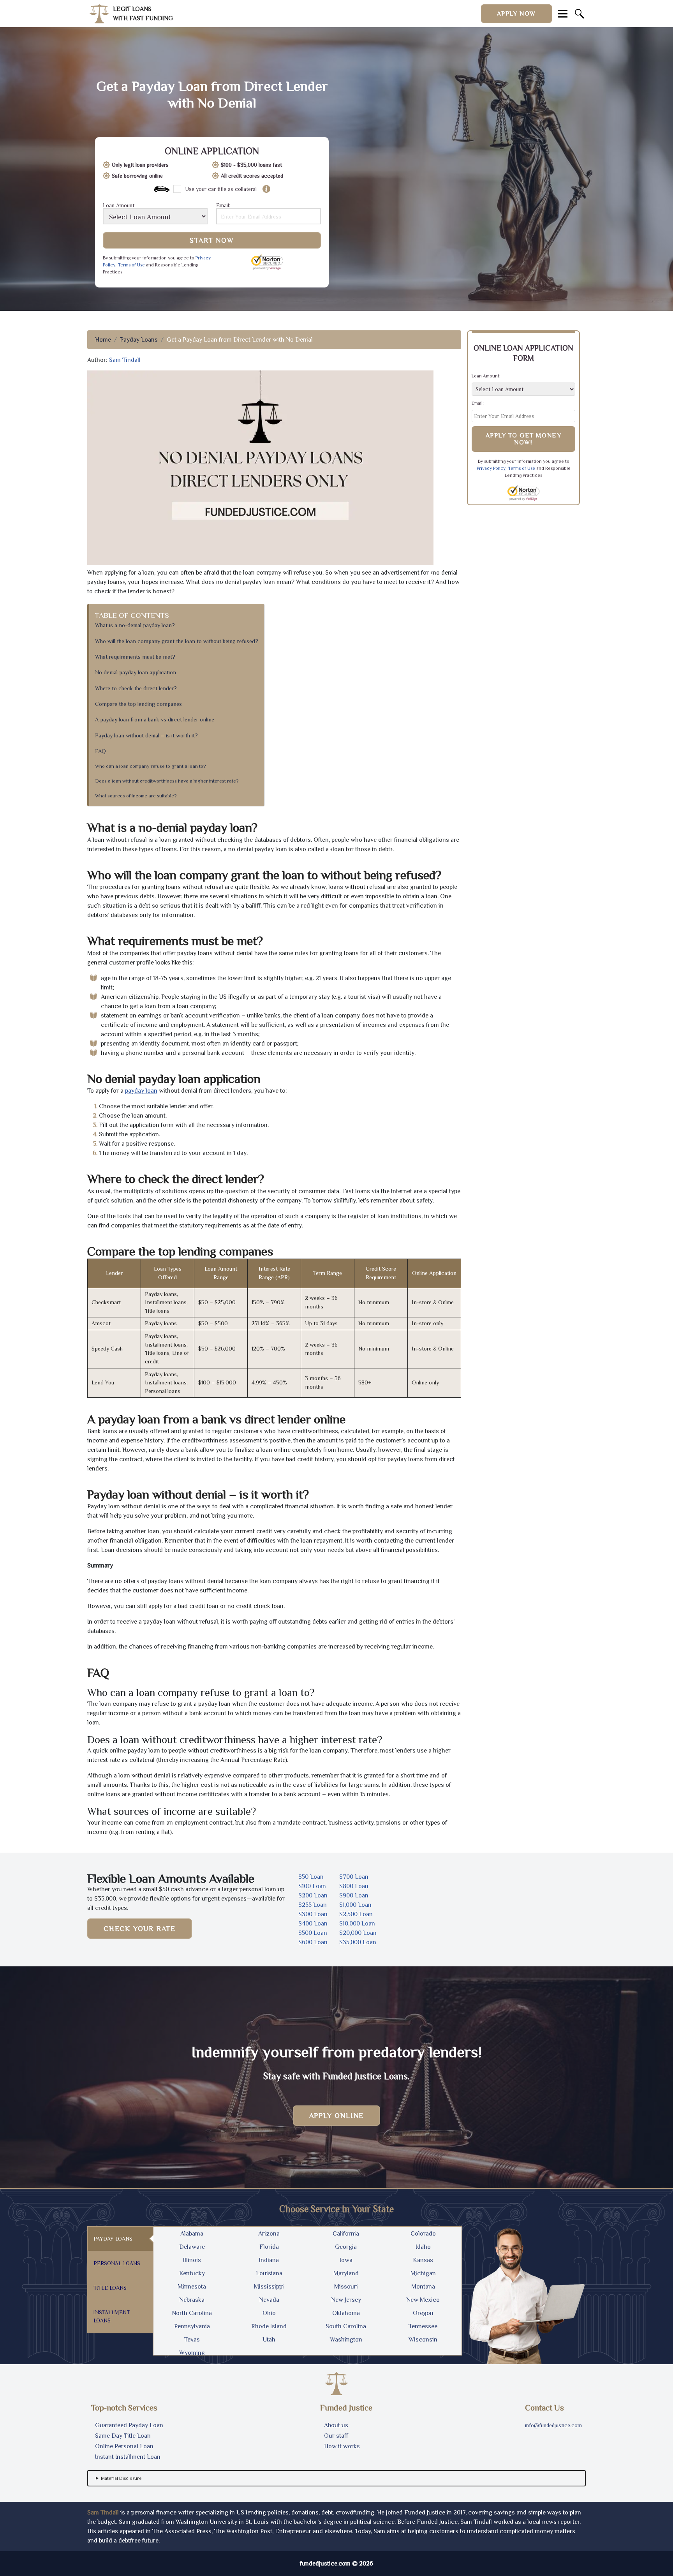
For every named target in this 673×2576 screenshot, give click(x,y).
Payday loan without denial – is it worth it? (146, 735)
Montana (423, 2287)
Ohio (269, 2313)
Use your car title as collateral (221, 189)
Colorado (423, 2234)
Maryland (346, 2273)
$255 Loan (313, 1905)
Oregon (423, 2313)
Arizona (269, 2234)
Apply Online (337, 2116)
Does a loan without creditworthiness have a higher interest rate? (167, 781)
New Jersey (346, 2300)
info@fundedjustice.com (553, 2425)
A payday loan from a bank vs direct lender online (155, 719)
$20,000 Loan (358, 1933)
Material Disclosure (121, 2478)
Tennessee (423, 2326)
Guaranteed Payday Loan (129, 2425)
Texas (192, 2340)
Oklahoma (346, 2313)
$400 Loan (313, 1924)
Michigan (423, 2273)
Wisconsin (423, 2340)
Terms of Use (131, 265)
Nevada (269, 2300)
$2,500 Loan (356, 1914)
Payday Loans (139, 340)
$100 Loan (312, 1886)
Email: (223, 205)
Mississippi (269, 2287)
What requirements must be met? (135, 657)
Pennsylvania (192, 2326)
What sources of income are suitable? (136, 796)
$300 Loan (313, 1914)
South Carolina (346, 2326)
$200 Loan (313, 1895)
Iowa (346, 2260)
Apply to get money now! (524, 439)
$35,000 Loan (358, 1942)
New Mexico (423, 2300)
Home (103, 340)
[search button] (580, 14)
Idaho (423, 2247)
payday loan (141, 1091)
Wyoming (192, 2353)
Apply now (516, 14)
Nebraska (192, 2300)
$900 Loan (354, 1895)
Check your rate (140, 1929)
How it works (342, 2446)
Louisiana (269, 2273)
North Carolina (192, 2313)
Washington (346, 2340)
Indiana (269, 2260)
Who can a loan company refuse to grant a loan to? (151, 766)
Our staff (336, 2436)
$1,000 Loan (355, 1905)
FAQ (100, 751)
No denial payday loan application (136, 672)
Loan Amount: (119, 205)
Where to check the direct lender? (136, 688)
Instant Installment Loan (128, 2457)
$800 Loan (354, 1886)
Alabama (192, 2234)
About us (336, 2425)
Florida (269, 2247)
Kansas (423, 2260)
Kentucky (192, 2273)
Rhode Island (269, 2326)
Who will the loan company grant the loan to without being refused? (177, 641)
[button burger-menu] (563, 14)
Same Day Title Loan (123, 2436)
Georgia (346, 2247)
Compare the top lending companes (138, 704)
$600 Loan (313, 1942)
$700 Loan (354, 1877)
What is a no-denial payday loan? (135, 625)
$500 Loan (313, 1933)
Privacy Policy (491, 468)
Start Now (212, 240)
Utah (269, 2340)
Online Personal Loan (124, 2446)
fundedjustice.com (325, 2564)
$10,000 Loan (357, 1924)
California (346, 2234)
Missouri (346, 2287)
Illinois (192, 2260)
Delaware (192, 2247)
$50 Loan (311, 1877)
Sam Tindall (125, 360)
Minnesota (192, 2287)
